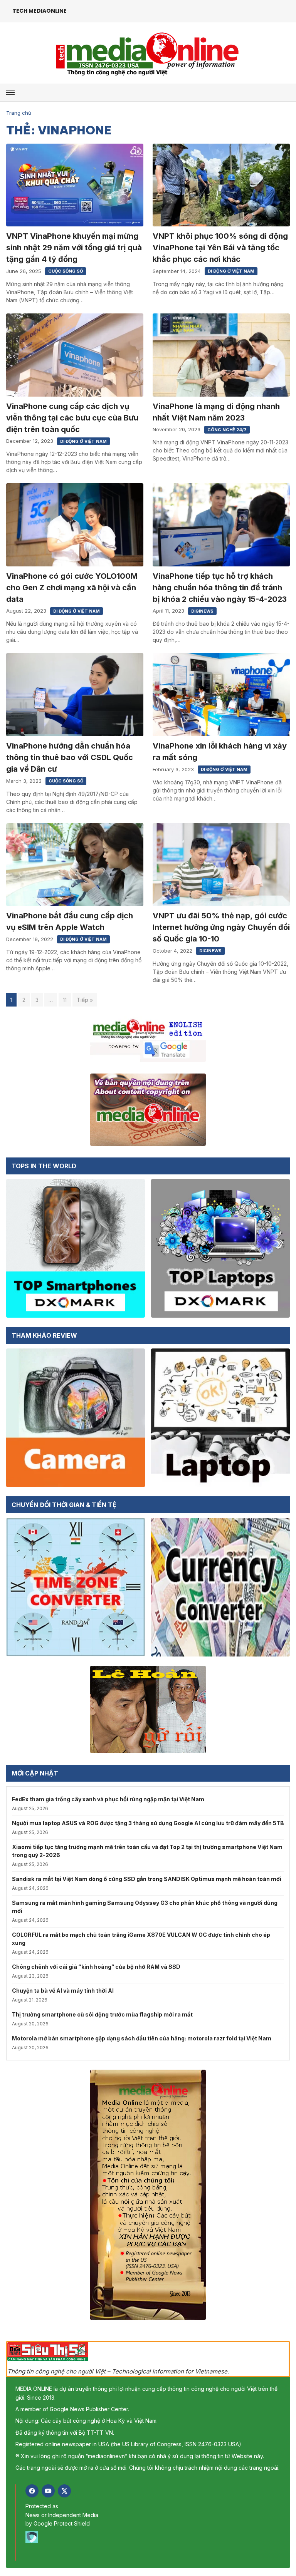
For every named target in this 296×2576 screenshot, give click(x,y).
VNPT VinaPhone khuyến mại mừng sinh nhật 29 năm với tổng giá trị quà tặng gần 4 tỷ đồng (74, 248)
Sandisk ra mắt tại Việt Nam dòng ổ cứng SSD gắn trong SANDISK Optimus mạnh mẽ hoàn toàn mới (147, 1879)
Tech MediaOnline (40, 11)
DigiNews (202, 611)
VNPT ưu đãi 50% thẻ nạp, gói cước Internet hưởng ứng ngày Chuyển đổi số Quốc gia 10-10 (221, 927)
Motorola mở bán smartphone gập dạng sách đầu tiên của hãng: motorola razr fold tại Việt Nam (142, 2038)
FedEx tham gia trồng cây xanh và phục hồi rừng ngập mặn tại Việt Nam (108, 1799)
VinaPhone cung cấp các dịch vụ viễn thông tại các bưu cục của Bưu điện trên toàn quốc (72, 418)
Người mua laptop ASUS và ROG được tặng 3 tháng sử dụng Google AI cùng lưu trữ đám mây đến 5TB (148, 1823)
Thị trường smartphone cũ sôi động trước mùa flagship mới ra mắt (102, 2014)
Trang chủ (19, 113)
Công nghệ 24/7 (227, 430)
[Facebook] (32, 2491)
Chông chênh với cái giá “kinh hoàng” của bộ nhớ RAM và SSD (96, 1967)
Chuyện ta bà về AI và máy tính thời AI (63, 1991)
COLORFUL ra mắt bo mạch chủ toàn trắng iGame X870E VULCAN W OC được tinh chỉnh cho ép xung (141, 1939)
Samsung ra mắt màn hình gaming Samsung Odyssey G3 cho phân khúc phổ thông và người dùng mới (145, 1907)
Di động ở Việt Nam (231, 271)
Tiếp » (85, 1000)
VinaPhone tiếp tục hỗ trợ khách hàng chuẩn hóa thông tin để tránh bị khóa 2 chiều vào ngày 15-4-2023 (220, 588)
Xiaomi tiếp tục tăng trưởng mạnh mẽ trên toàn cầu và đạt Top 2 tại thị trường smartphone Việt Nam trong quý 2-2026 (147, 1851)
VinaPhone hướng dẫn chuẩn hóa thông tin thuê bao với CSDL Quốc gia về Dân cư (70, 757)
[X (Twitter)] (64, 2491)
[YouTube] (48, 2491)
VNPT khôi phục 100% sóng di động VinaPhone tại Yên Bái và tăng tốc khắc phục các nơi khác (220, 248)
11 (65, 1000)
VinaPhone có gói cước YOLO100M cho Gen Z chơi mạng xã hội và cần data (72, 588)
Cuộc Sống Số (66, 271)
